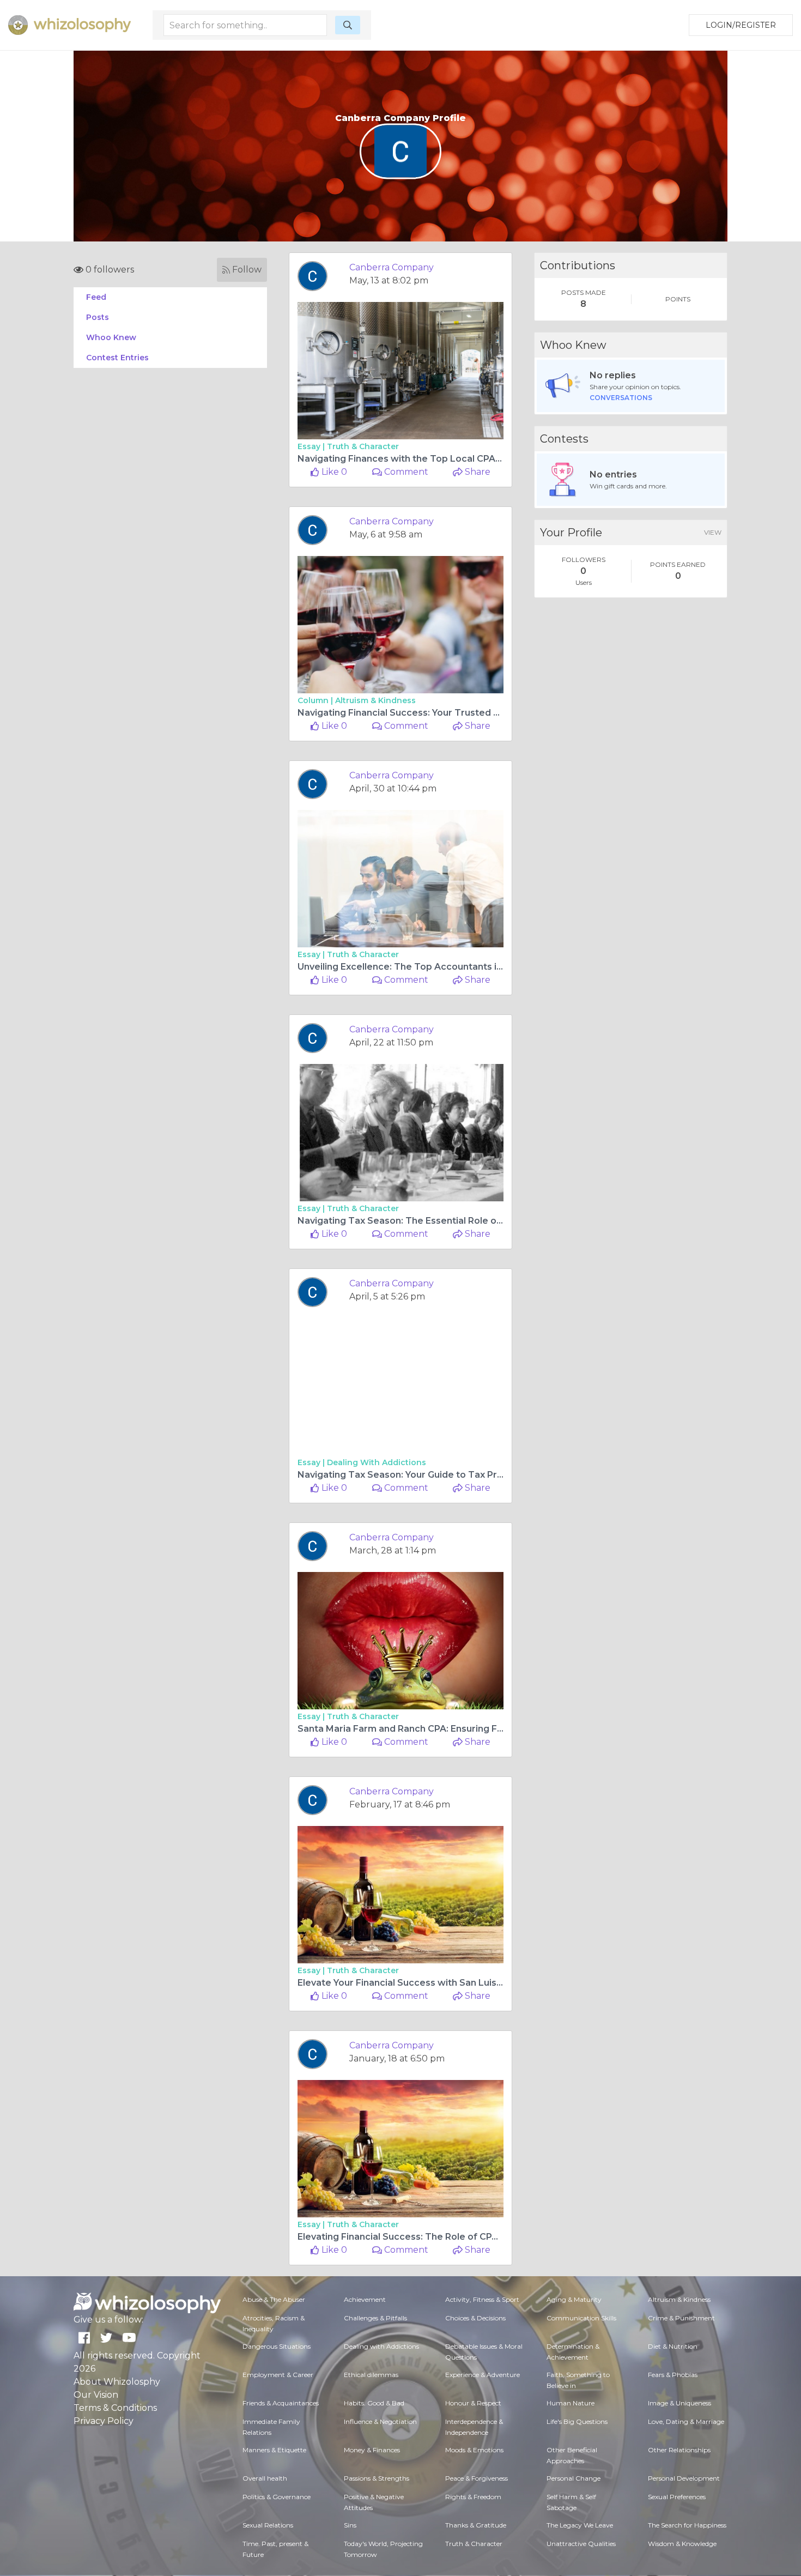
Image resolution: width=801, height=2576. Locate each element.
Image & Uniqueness (679, 2403)
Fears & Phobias (673, 2375)
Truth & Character (363, 446)
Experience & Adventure (483, 2375)
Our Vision (96, 2395)
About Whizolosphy (117, 2382)
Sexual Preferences (677, 2497)
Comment (405, 472)
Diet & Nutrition (673, 2346)
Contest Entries (117, 358)
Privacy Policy (104, 2421)
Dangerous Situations (277, 2346)
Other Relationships (679, 2450)
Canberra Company (392, 267)
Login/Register (741, 25)
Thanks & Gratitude (476, 2525)
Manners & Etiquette (274, 2450)
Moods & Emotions (474, 2450)
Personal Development (684, 2478)
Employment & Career (278, 2375)
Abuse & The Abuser (274, 2299)
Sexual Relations (268, 2525)
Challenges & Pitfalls (375, 2318)
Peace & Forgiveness (477, 2478)
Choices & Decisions (475, 2318)
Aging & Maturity (574, 2299)
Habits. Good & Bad (374, 2403)
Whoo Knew (111, 337)
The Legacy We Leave (580, 2525)
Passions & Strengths (377, 2478)
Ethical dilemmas (371, 2375)
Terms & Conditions (115, 2408)
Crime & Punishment (681, 2318)
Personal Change (574, 2478)
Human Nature (571, 2403)
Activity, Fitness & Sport (482, 2299)
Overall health (265, 2478)
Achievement (365, 2299)
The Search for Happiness (687, 2525)
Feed (96, 297)
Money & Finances (372, 2450)
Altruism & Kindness (375, 700)
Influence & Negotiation (380, 2421)
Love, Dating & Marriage (686, 2421)
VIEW (713, 532)
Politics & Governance (277, 2497)
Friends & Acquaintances (281, 2403)
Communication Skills (581, 2318)
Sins (350, 2525)
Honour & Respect (473, 2403)
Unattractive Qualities (581, 2544)
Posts (98, 317)
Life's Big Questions (577, 2421)
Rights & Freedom (473, 2497)
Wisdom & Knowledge (682, 2544)
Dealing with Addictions (377, 1462)
